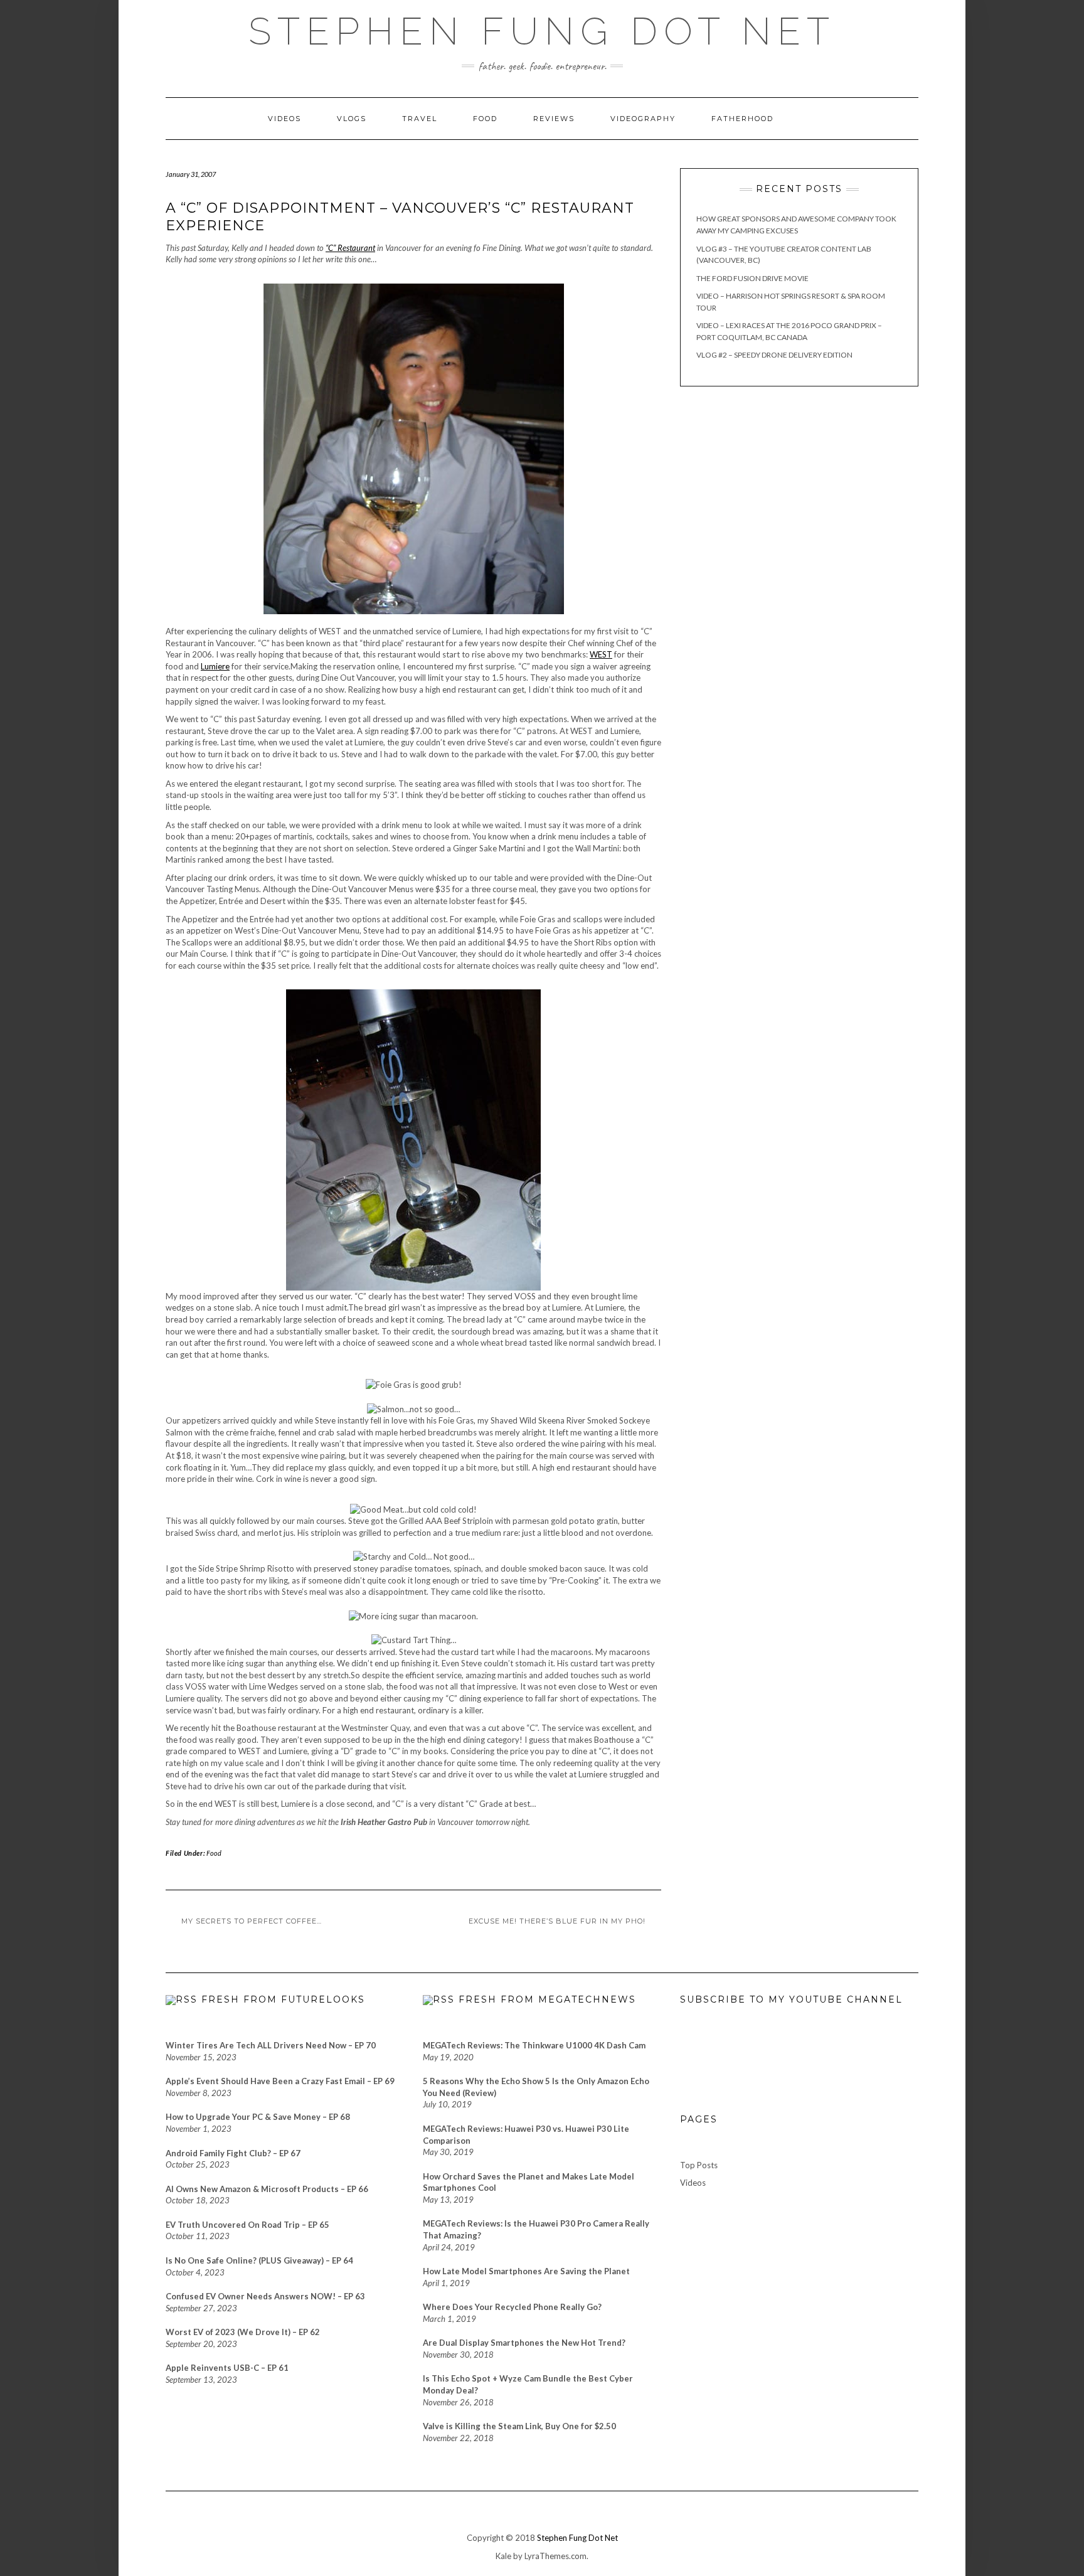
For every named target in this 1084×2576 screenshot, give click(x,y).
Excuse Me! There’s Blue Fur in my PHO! (557, 1921)
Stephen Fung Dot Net (577, 2538)
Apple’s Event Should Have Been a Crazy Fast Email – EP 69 (280, 2081)
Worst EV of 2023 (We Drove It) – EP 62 (243, 2332)
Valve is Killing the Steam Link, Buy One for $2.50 (519, 2426)
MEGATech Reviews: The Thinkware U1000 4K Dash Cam (534, 2045)
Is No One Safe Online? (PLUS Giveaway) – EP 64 (259, 2260)
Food (485, 119)
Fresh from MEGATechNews (547, 1999)
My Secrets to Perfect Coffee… (252, 1921)
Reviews (554, 119)
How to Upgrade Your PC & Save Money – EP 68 (258, 2117)
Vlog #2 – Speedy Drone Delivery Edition (774, 355)
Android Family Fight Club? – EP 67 (233, 2153)
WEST (601, 654)
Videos (284, 119)
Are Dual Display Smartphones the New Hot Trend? (524, 2343)
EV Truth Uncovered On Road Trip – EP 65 (247, 2225)
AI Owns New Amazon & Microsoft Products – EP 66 (267, 2189)
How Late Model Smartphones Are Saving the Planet (526, 2271)
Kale (503, 2556)
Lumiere (215, 666)
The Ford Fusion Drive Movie (752, 278)
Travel (420, 119)
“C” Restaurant (350, 248)
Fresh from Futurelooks (283, 1999)
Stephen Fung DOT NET (542, 31)
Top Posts (699, 2165)
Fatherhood (742, 119)
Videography (643, 119)
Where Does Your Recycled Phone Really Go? (512, 2307)
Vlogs (352, 119)
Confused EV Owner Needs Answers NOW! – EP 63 (265, 2296)
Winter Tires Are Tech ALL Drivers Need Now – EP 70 (271, 2045)
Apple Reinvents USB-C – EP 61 (227, 2368)
